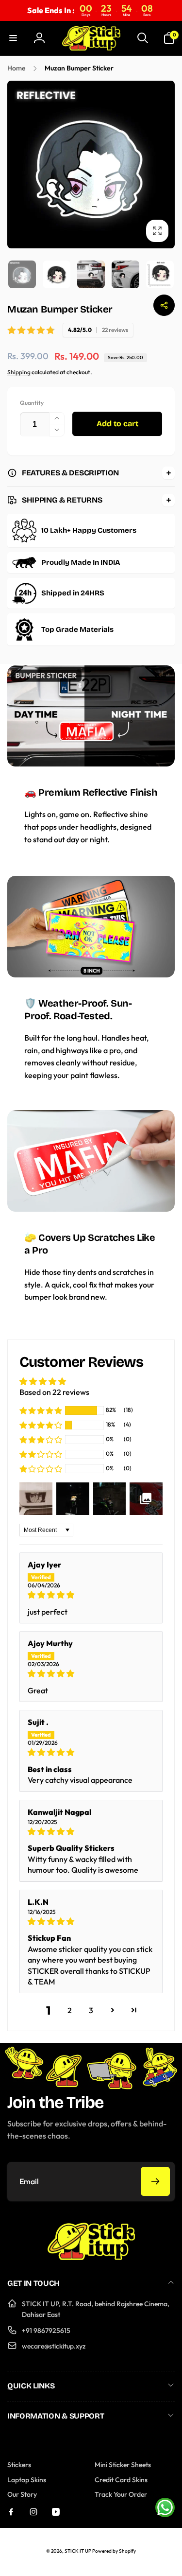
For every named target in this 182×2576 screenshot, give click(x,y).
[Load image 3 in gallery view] (91, 274)
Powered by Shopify (114, 2551)
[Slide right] (165, 165)
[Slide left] (17, 165)
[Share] (164, 305)
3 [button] (91, 2010)
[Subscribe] (155, 2181)
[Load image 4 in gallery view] (125, 274)
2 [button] (70, 2010)
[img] (91, 1595)
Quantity (32, 403)
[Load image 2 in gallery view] (57, 274)
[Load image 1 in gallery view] (22, 274)
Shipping (19, 372)
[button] (13, 38)
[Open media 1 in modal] (91, 165)
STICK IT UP (78, 2551)
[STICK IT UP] (91, 2257)
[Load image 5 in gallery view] (160, 274)
